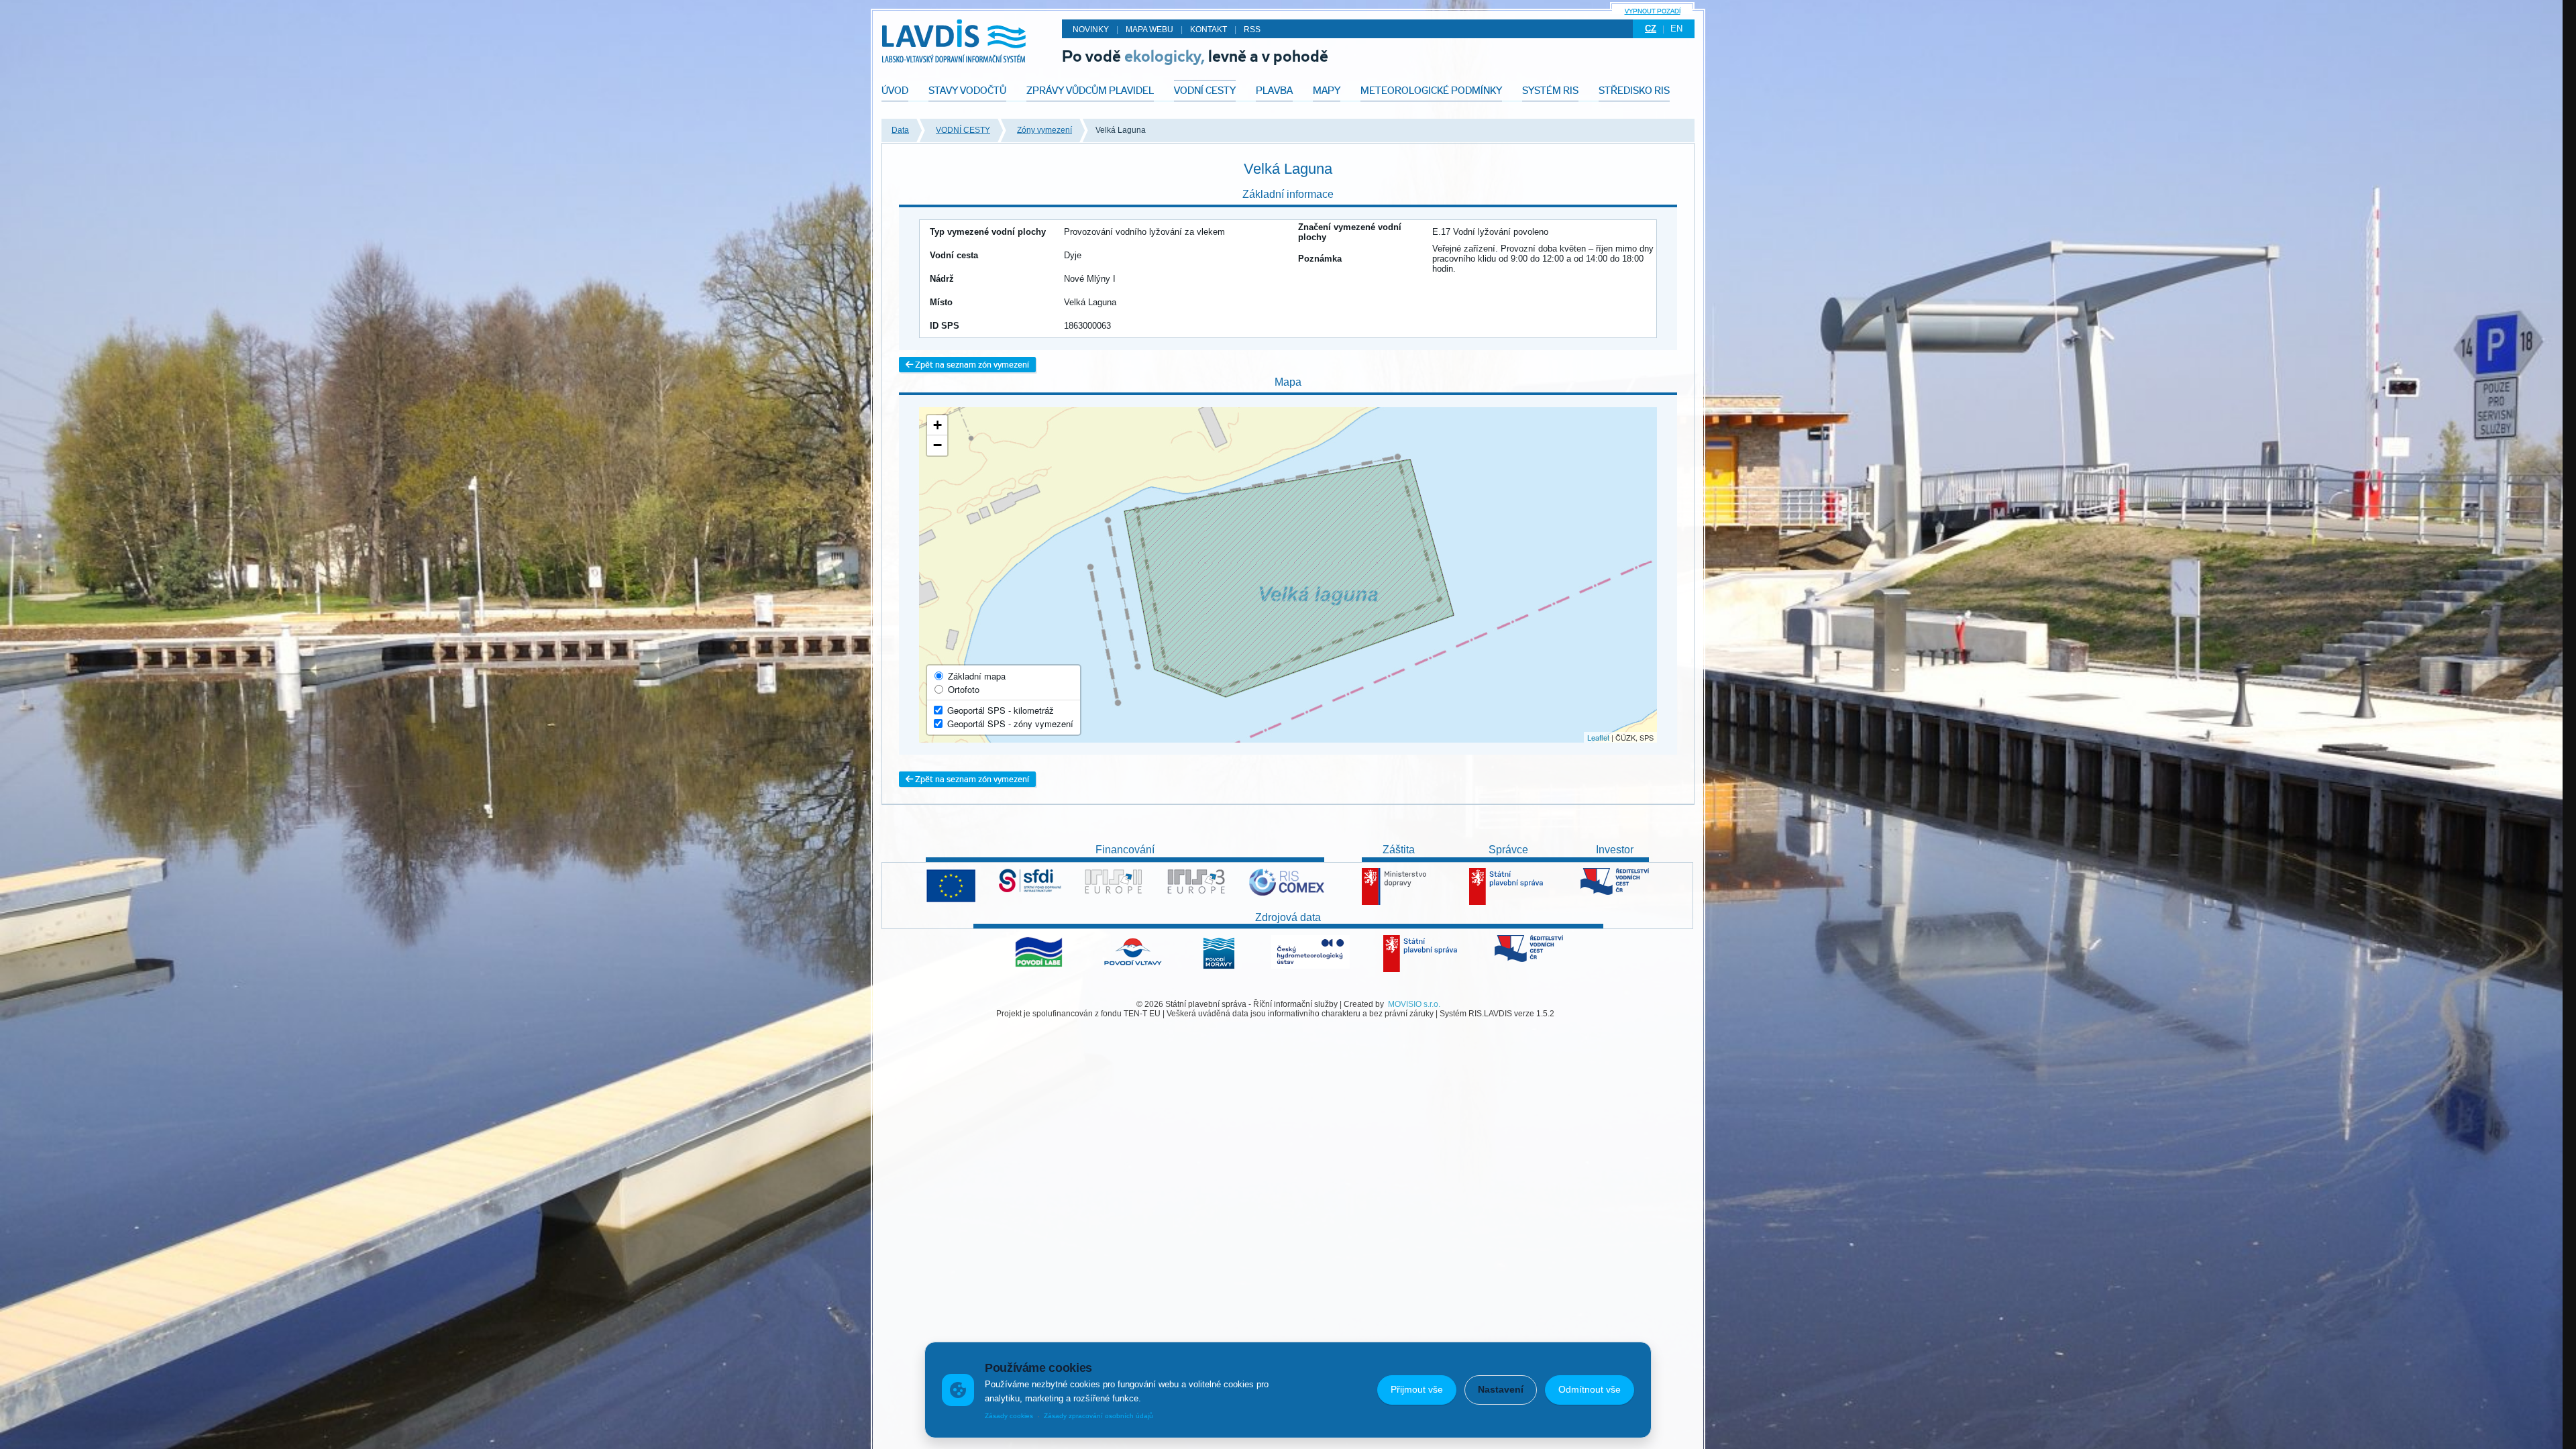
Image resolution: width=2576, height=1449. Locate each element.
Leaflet (1598, 737)
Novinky (1091, 30)
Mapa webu (1149, 30)
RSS (1252, 30)
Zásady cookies (1009, 1416)
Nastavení (1501, 1389)
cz (1651, 29)
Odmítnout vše (1590, 1389)
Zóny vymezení (1044, 130)
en (1676, 29)
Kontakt (1209, 30)
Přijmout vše (1417, 1389)
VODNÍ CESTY (963, 130)
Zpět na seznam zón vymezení (971, 365)
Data (900, 130)
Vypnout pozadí (1653, 11)
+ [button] (937, 425)
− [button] (937, 445)
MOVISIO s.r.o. (1414, 1004)
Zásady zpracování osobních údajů (1098, 1416)
